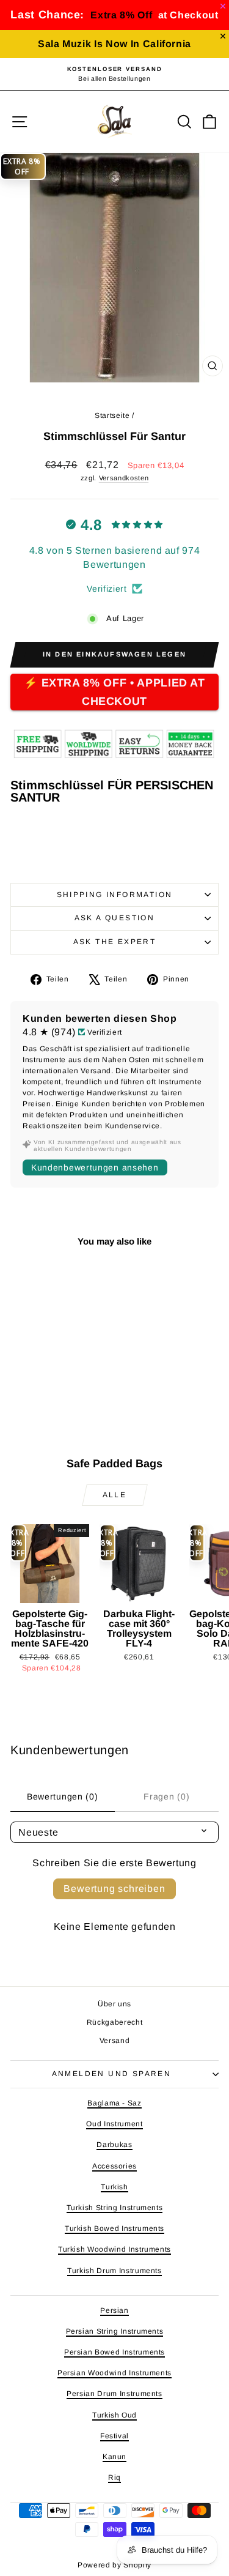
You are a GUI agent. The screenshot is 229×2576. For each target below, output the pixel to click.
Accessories (114, 2166)
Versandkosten (124, 478)
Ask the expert (115, 942)
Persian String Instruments (115, 2331)
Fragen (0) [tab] (166, 1796)
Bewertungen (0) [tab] (63, 1796)
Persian (114, 2310)
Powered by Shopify (114, 2565)
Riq (114, 2477)
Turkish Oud (114, 2415)
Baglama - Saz (114, 2103)
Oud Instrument (114, 2124)
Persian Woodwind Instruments (114, 2373)
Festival (114, 2436)
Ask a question (115, 918)
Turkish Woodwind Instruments (114, 2249)
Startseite (112, 415)
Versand (115, 2041)
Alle (115, 1495)
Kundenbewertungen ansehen (95, 1167)
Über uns (114, 2004)
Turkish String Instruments (115, 2208)
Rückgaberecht (114, 2022)
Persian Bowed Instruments (114, 2352)
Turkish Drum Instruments (114, 2271)
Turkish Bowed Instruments (114, 2228)
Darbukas (114, 2145)
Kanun (114, 2457)
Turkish (114, 2187)
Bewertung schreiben (114, 1889)
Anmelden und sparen (112, 2074)
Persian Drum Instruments (114, 2394)
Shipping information (115, 895)
